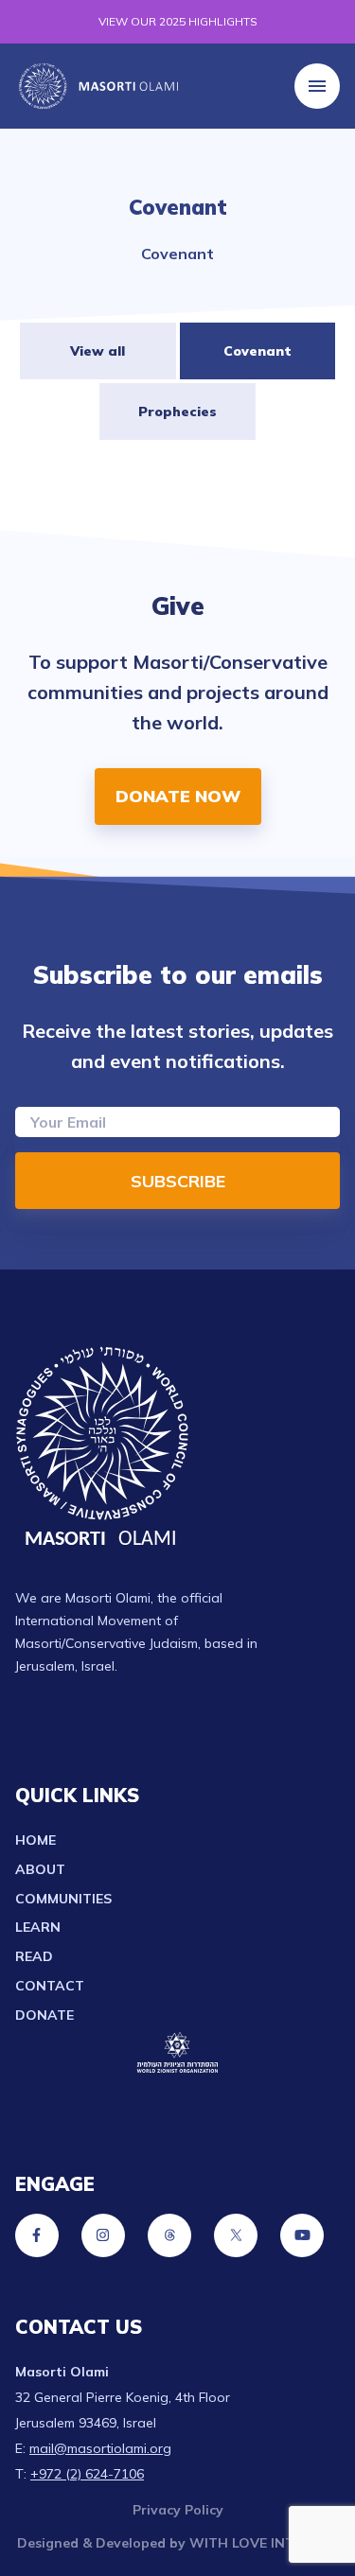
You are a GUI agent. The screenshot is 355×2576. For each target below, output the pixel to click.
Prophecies (177, 412)
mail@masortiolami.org (100, 2448)
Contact (50, 1986)
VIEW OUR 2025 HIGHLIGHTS (178, 21)
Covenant (257, 351)
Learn (38, 1927)
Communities (63, 1899)
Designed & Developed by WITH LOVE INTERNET (178, 2543)
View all (98, 351)
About (40, 1869)
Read (34, 1956)
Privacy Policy (178, 2510)
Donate (44, 2015)
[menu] (317, 86)
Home (35, 1840)
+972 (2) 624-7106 (87, 2474)
